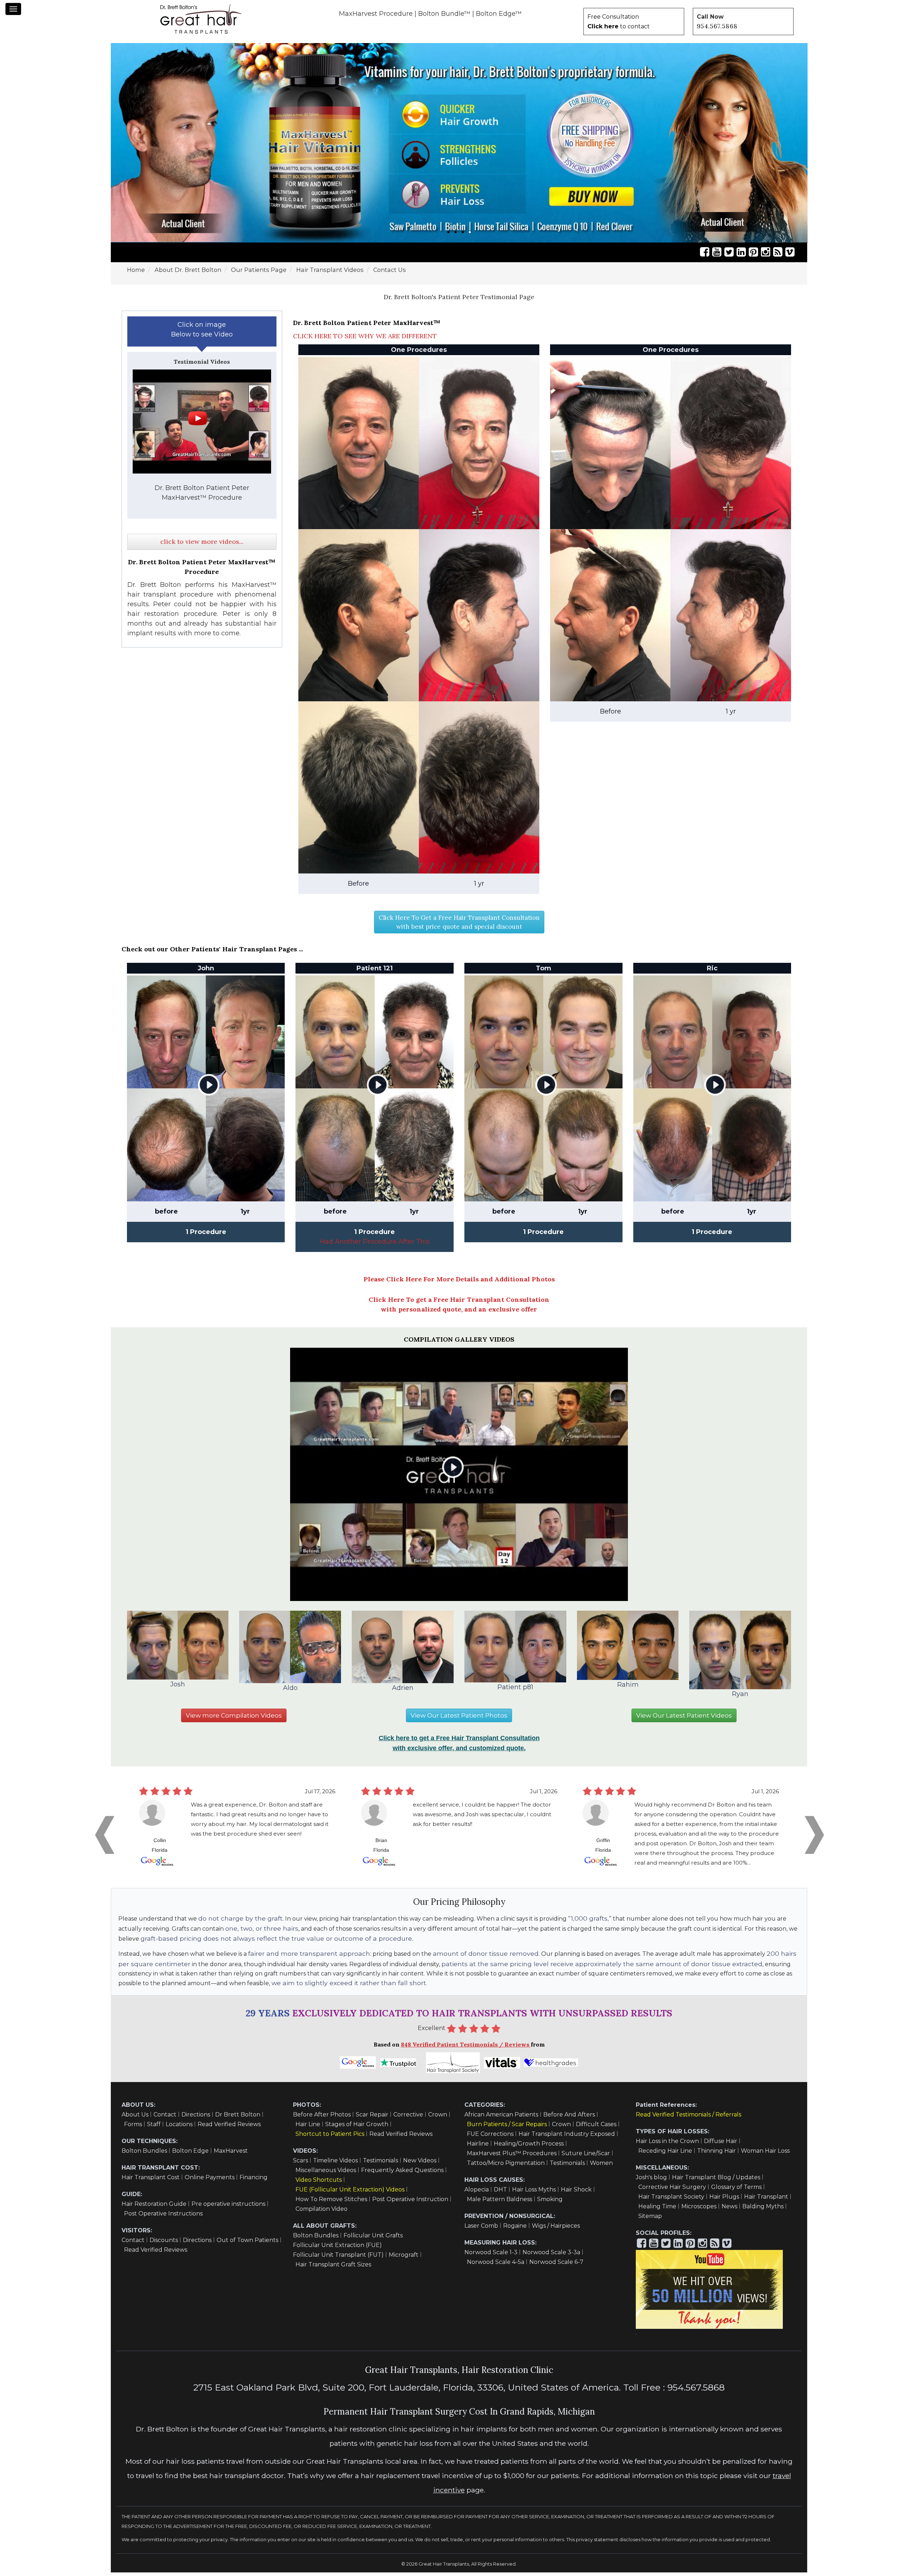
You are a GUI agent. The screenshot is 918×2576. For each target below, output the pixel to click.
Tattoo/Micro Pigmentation (506, 2167)
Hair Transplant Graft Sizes (333, 2268)
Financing (254, 2181)
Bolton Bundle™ (444, 14)
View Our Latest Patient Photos (459, 1719)
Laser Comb (481, 2229)
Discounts (164, 2244)
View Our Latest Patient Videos (684, 1719)
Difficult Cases (596, 2128)
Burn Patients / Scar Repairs (507, 2128)
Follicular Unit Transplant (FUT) (338, 2258)
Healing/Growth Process (529, 2147)
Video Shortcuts (319, 2183)
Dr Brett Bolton (238, 2118)
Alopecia (477, 2193)
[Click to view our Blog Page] (778, 256)
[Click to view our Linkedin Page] (741, 256)
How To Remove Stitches (331, 2203)
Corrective (408, 2118)
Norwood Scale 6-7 (556, 2266)
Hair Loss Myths (534, 2193)
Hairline (478, 2147)
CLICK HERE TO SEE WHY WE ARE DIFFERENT (365, 340)
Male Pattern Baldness (500, 2203)
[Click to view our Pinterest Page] (753, 256)
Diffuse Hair (721, 2145)
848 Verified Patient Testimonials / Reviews (466, 2048)
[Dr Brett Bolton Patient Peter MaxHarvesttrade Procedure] (202, 425)
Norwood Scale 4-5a (496, 2266)
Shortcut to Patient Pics (330, 2137)
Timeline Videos (335, 2164)
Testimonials (380, 2164)
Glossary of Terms (736, 2191)
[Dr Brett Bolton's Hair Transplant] (201, 19)
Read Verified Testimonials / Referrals (688, 2118)
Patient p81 (515, 1691)
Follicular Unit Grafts (373, 2239)
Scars (301, 2164)
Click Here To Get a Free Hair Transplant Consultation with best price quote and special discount (459, 926)
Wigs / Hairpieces (556, 2229)
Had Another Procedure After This (375, 1245)
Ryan (740, 1697)
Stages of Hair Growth (357, 2128)
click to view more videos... (202, 545)
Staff (154, 2128)
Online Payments (210, 2181)
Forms (133, 2128)
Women (601, 2167)
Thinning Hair (716, 2154)
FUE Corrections (490, 2137)
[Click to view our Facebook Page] (705, 256)
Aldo (290, 1691)
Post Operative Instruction (410, 2203)
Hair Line (308, 2128)
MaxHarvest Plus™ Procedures (512, 2157)
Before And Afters (569, 2118)
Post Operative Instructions (163, 2217)
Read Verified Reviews (229, 2128)
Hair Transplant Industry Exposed (567, 2137)
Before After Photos (322, 2118)
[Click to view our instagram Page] (766, 256)
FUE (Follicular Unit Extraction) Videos (350, 2193)
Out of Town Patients (247, 2244)
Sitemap (650, 2220)
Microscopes (699, 2210)
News (729, 2210)
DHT (500, 2193)
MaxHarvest (231, 2154)
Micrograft (404, 2258)
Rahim (628, 1688)
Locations (179, 2128)
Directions (196, 2118)
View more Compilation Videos (234, 1719)
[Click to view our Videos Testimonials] (717, 256)
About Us (135, 2118)
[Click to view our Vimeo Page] (790, 256)
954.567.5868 (717, 26)
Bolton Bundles (144, 2154)
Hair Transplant (766, 2200)
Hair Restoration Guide (154, 2207)
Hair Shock (576, 2193)
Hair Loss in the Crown (667, 2145)
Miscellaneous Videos (326, 2174)
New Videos (420, 2164)
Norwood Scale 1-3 (491, 2256)
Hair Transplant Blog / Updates (716, 2181)
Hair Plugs (724, 2200)
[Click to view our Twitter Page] (729, 256)
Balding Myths (763, 2210)
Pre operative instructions (228, 2207)
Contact (165, 2118)
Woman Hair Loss (765, 2154)
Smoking (550, 2203)
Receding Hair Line (665, 2154)
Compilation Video (321, 2212)
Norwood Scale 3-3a (551, 2256)
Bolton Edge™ (499, 14)
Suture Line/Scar (586, 2157)
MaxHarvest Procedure (376, 14)
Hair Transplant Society (671, 2200)
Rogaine (515, 2229)
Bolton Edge (190, 2154)
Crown (438, 2118)
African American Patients (501, 2118)
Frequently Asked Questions (402, 2174)
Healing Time (657, 2210)
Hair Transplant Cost (151, 2181)
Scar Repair (372, 2118)
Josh (178, 1688)
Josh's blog (651, 2181)
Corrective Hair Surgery (672, 2191)
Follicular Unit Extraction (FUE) (337, 2249)
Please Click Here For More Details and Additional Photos (459, 1283)
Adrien (403, 1691)
